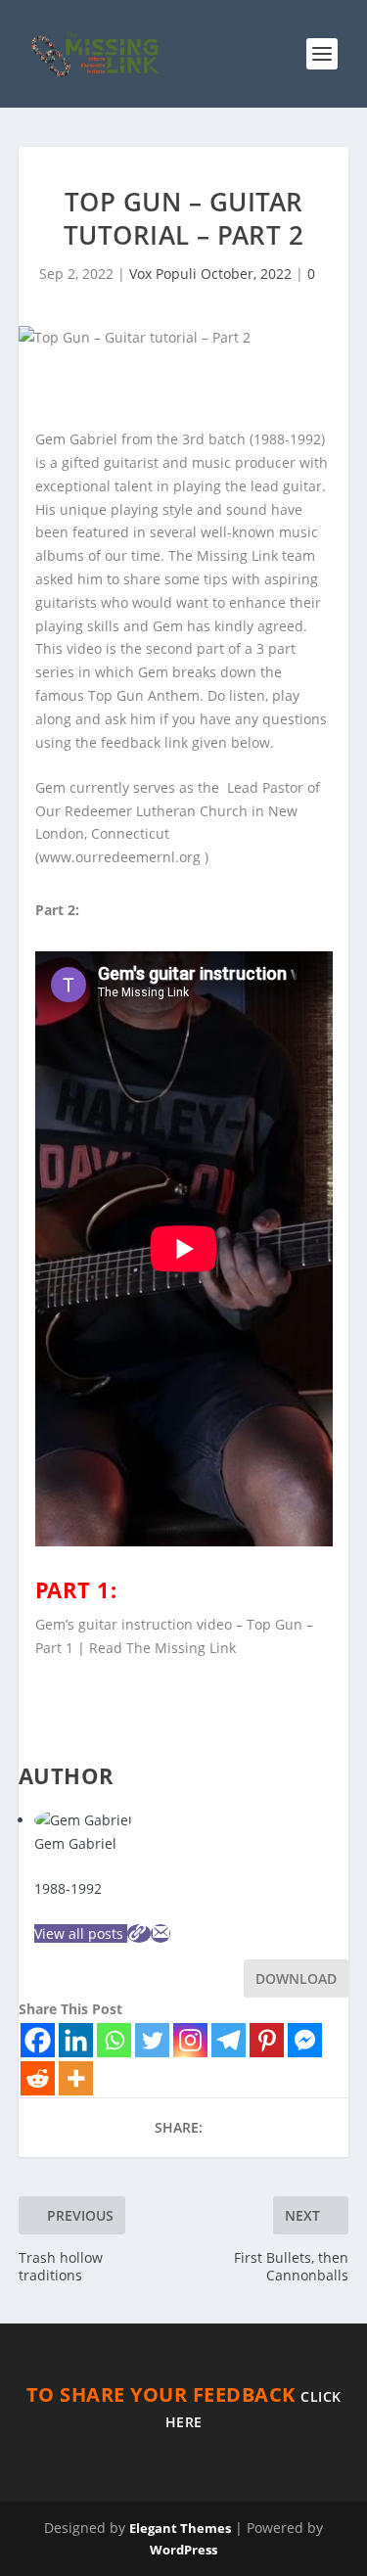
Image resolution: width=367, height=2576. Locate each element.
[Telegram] (229, 2040)
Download (296, 1978)
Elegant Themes (180, 2528)
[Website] (139, 1933)
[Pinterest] (267, 2040)
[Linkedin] (76, 2040)
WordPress (183, 2550)
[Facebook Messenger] (305, 2040)
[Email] (161, 1933)
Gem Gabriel (75, 1843)
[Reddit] (38, 2078)
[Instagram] (190, 2040)
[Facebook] (38, 2040)
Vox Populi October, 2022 (210, 274)
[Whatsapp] (114, 2040)
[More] (76, 2078)
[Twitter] (152, 2040)
